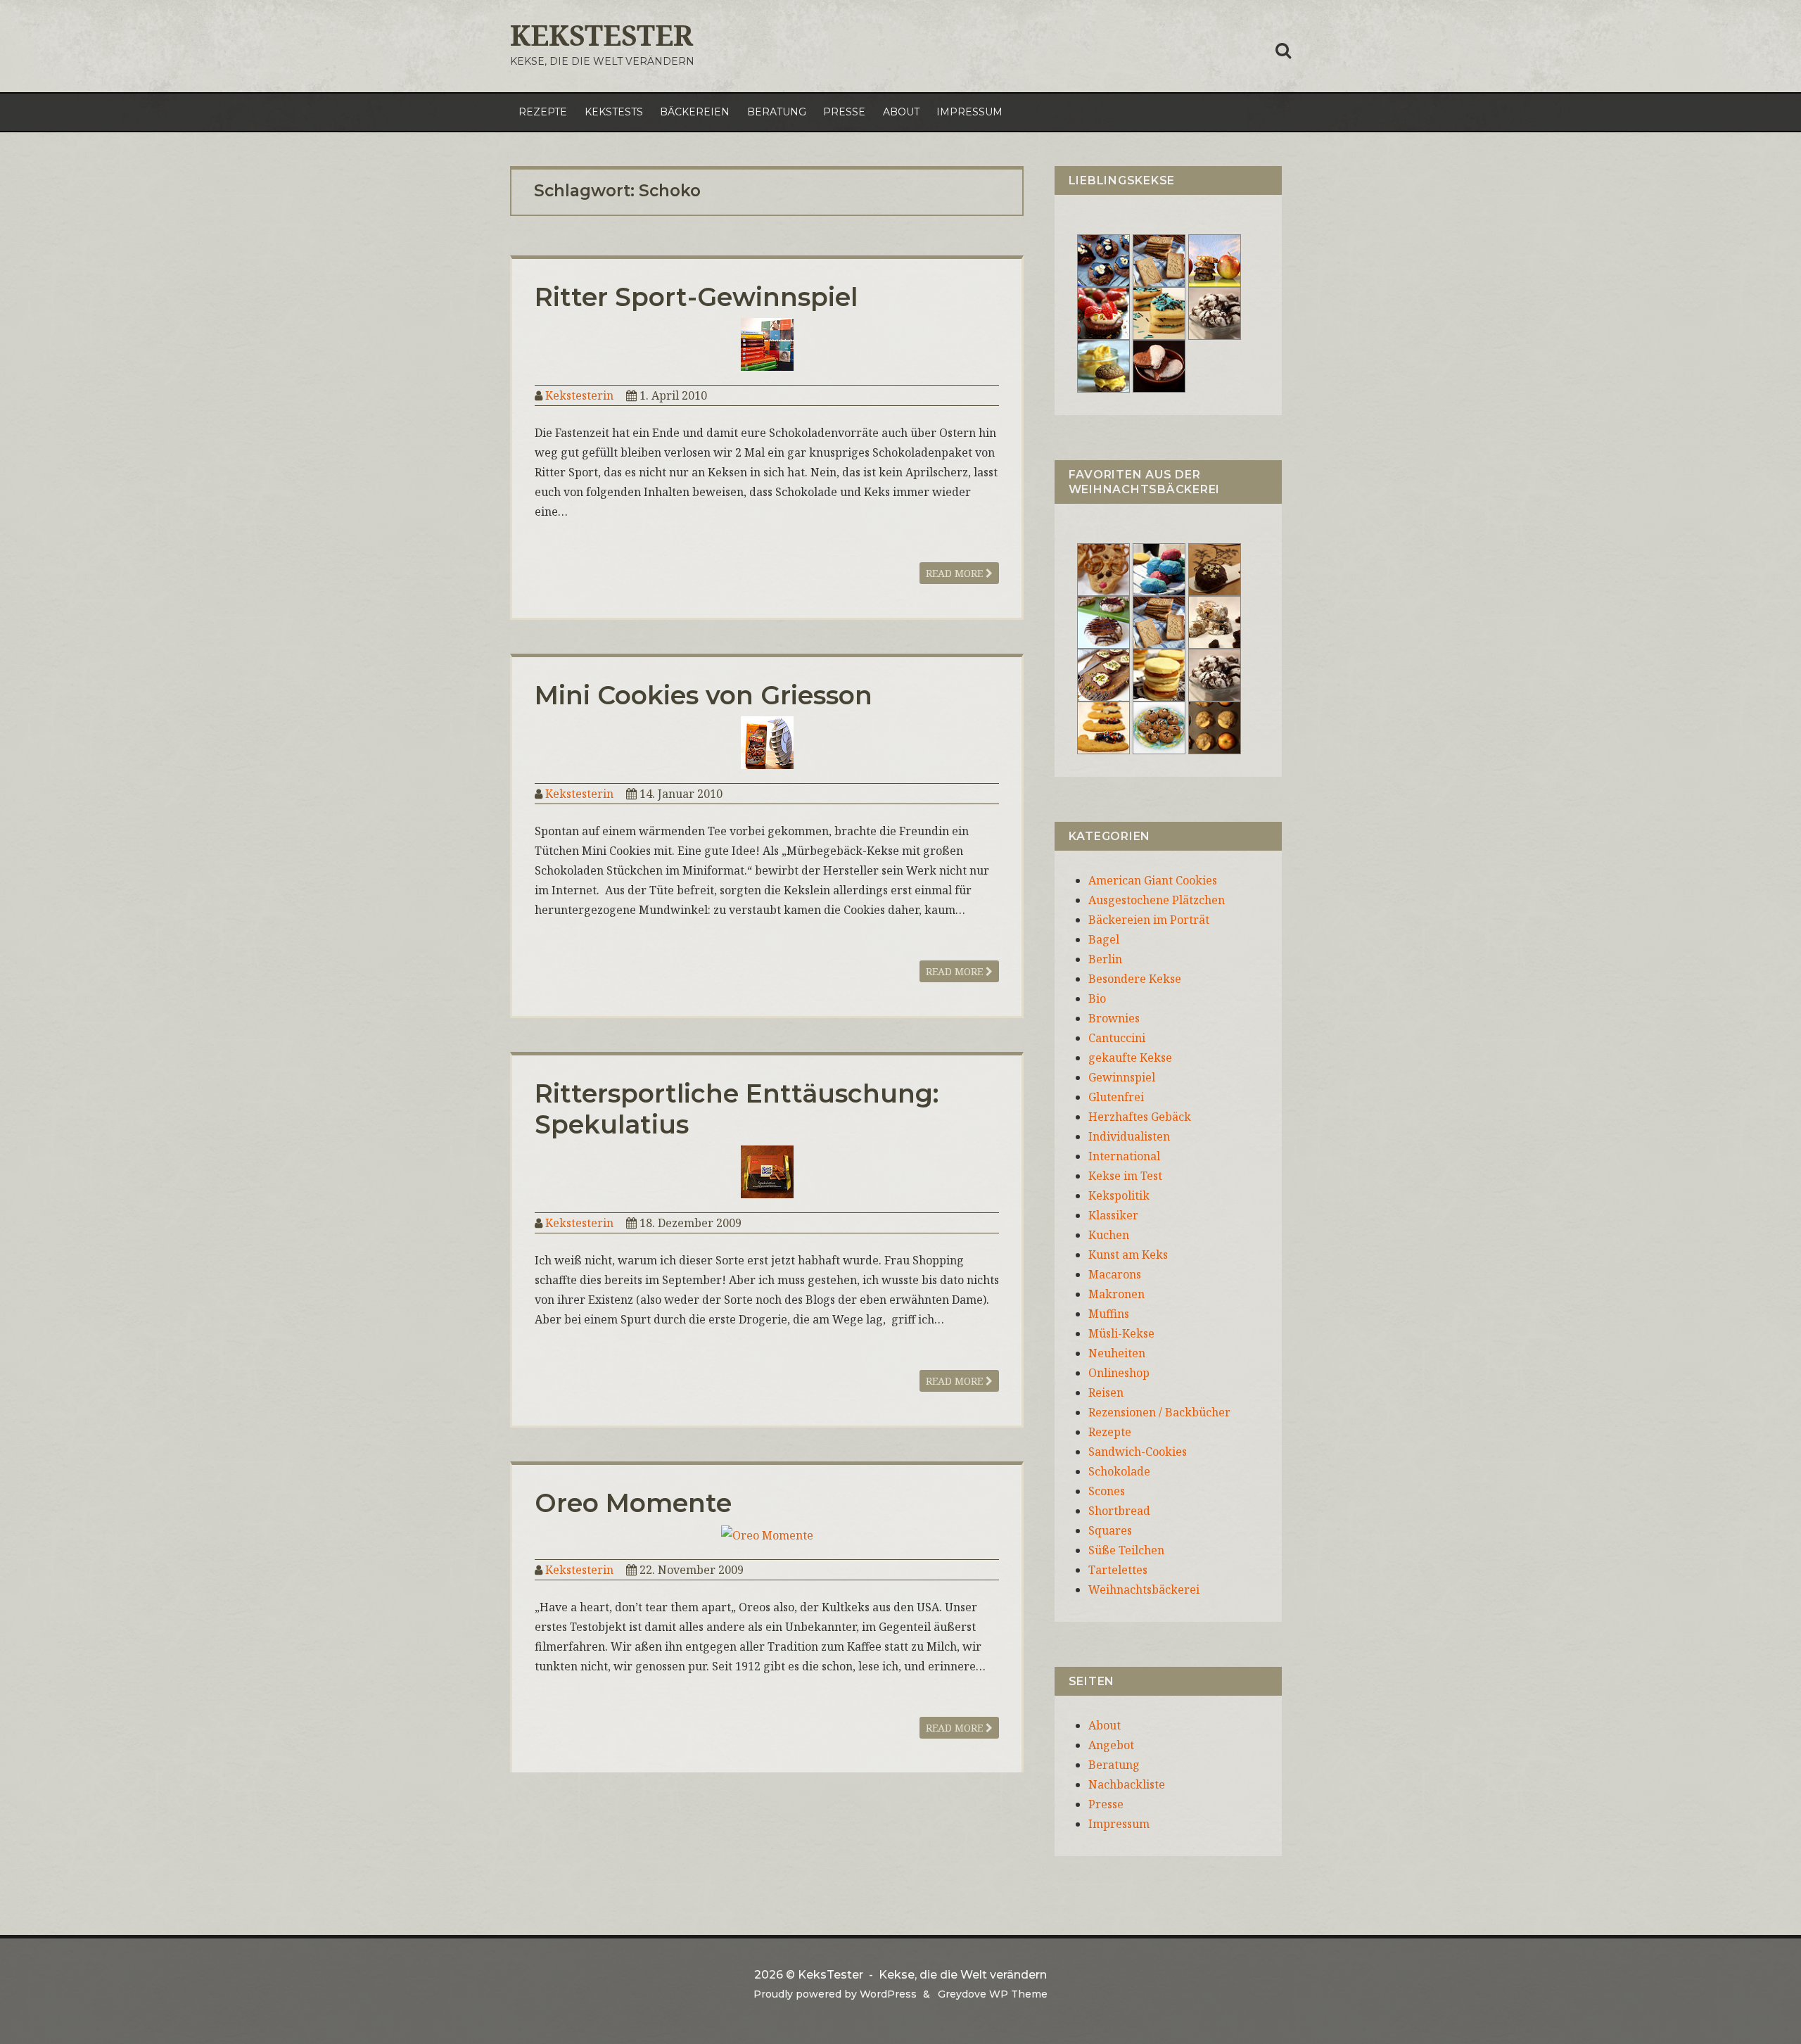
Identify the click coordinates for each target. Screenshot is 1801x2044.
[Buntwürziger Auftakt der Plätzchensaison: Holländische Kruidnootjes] (1159, 569)
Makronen (1116, 1294)
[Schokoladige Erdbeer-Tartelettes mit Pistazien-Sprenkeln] (1103, 312)
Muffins (1109, 1314)
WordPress (888, 1994)
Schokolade (1119, 1471)
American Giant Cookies (1153, 880)
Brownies (1114, 1018)
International (1124, 1156)
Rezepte (543, 112)
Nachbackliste (1127, 1784)
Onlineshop (1119, 1373)
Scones (1107, 1491)
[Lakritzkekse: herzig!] (1159, 312)
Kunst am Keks (1128, 1255)
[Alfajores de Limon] (1159, 674)
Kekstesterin (579, 395)
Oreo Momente (633, 1503)
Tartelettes (1118, 1570)
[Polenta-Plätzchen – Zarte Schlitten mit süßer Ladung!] (1103, 727)
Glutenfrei (1116, 1097)
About (901, 112)
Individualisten (1129, 1136)
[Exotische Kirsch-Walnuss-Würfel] (1215, 621)
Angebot (1111, 1745)
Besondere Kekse (1135, 979)
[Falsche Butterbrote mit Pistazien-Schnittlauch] (1103, 674)
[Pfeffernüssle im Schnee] (1159, 727)
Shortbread (1119, 1511)
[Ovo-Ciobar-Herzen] (1159, 365)
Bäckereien (695, 112)
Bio (1097, 998)
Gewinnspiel (1122, 1077)
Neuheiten (1117, 1353)
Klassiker (1113, 1215)
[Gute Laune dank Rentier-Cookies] (1103, 569)
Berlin (1105, 959)
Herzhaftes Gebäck (1140, 1117)
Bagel (1104, 939)
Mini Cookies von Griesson (704, 695)
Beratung (777, 112)
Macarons (1115, 1274)
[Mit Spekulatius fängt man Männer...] (1159, 260)
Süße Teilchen (1126, 1550)
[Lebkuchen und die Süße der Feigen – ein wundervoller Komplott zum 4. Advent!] (1215, 569)
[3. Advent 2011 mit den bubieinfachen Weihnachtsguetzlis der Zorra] (1103, 621)
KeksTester (602, 35)
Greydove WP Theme (993, 1994)
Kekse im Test (1125, 1176)
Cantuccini (1117, 1038)
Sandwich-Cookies (1138, 1452)
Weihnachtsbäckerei (1144, 1589)
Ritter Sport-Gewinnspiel (696, 297)
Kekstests (614, 112)
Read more (956, 573)
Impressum (969, 112)
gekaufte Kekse (1130, 1058)
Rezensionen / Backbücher (1159, 1412)
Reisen (1106, 1392)
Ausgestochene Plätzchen (1157, 900)
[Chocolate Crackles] (1215, 312)
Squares (1110, 1530)
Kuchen (1109, 1235)
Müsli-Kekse (1121, 1333)
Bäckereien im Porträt (1149, 920)
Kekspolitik (1119, 1195)
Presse (844, 112)
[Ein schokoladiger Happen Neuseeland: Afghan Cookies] (1103, 260)
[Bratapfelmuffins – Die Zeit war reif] (1215, 727)
